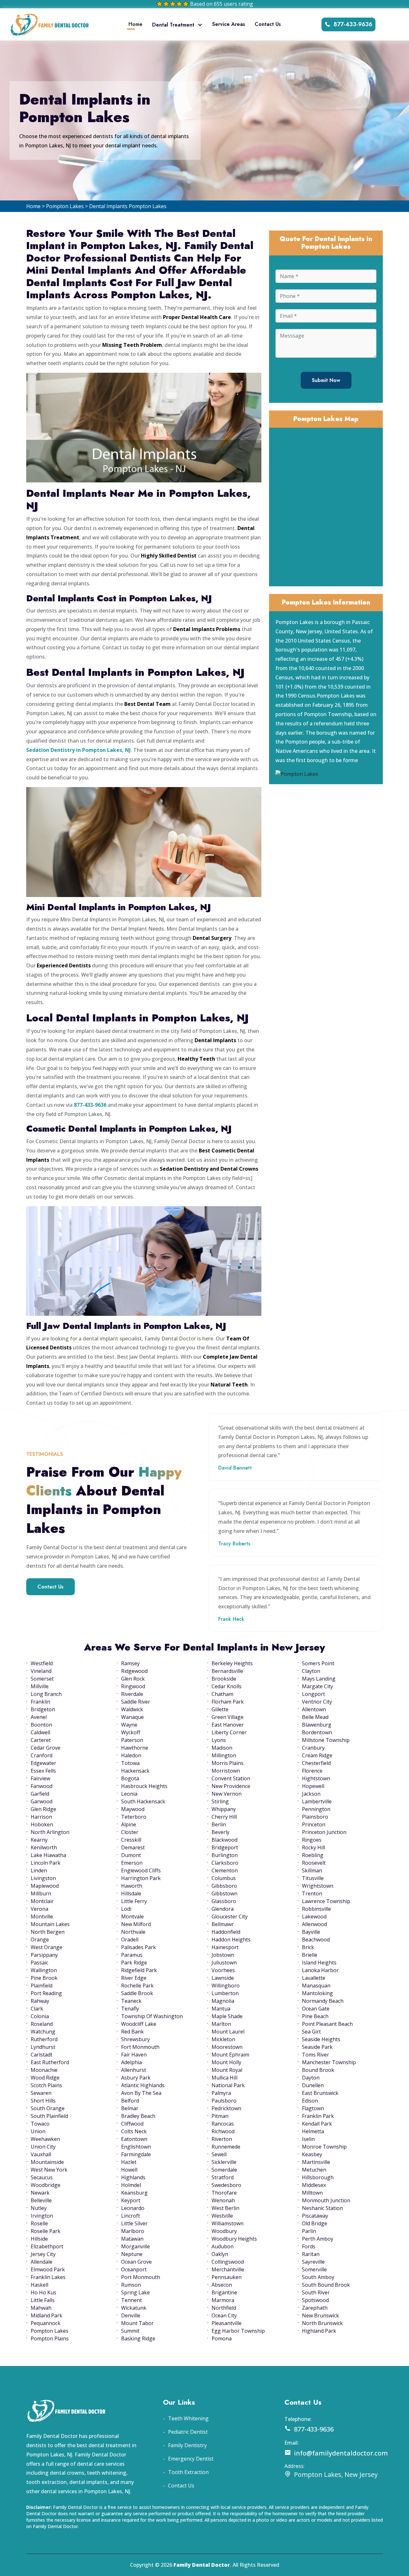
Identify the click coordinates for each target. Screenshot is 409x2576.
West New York (49, 2170)
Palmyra (221, 2093)
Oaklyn (220, 2254)
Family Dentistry (187, 2445)
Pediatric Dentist (188, 2432)
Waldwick (132, 1709)
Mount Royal (227, 2070)
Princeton (314, 1824)
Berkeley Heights (232, 1663)
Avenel (39, 1717)
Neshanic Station (322, 2208)
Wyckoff (131, 1732)
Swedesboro (226, 2185)
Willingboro (226, 1986)
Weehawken (45, 2139)
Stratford (223, 2177)
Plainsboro (315, 1817)
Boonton (41, 1725)
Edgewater (43, 1763)
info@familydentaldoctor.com (341, 2453)
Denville (131, 2315)
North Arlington (50, 1832)
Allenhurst (134, 2070)
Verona (39, 1909)
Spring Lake (135, 2292)
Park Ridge (134, 1963)
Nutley (39, 2208)
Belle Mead (315, 1717)
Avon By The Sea (141, 2093)
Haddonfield (226, 1932)
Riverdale (132, 1694)
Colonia (40, 2016)
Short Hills (43, 2101)
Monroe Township (324, 2147)
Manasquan (316, 1986)
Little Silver (134, 2223)
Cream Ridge (317, 1755)
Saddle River (136, 1702)
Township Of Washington (152, 2016)
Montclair (42, 1901)
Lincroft (131, 2216)
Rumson (131, 2285)
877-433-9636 (353, 24)
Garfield (40, 1794)
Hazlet (129, 2162)
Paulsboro (224, 2101)
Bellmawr (223, 1924)
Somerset (42, 1679)
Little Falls (43, 2300)
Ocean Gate (316, 2009)
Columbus (224, 1878)
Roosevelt (314, 1863)
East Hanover (228, 1725)
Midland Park (46, 2315)
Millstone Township (326, 1740)
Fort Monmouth (140, 2047)
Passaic (39, 1963)
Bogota (130, 1778)
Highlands (133, 2177)
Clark (37, 2009)
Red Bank (132, 2032)
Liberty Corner (229, 1732)
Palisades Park (139, 1947)
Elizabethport (47, 2246)
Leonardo (133, 2208)
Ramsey (130, 1663)
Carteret (41, 1740)
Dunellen (313, 2085)
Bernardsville (227, 1671)
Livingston (43, 1878)
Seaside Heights (321, 2039)
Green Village (228, 1717)
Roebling (313, 1855)
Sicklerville (224, 2162)
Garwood (42, 1801)
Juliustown (224, 1963)
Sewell (219, 2154)
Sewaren (41, 2093)
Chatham (222, 1694)
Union (38, 2131)
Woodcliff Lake (139, 2024)
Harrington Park (141, 1878)
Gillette (220, 1709)
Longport (313, 1694)
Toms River (316, 2055)
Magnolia (223, 2001)
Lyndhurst (43, 2047)
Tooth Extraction (188, 2472)
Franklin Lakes (48, 2277)
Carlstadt (42, 2055)
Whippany (224, 1809)
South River (316, 2292)
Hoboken (42, 1824)
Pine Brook (44, 1978)
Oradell (130, 1940)
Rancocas (223, 2124)
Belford (130, 2101)
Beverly (220, 1832)
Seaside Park (317, 2047)
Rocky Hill (313, 1847)
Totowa (130, 1763)
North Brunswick (322, 2323)
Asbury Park (136, 2078)
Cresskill (131, 1840)
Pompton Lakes (65, 206)
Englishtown (136, 2147)
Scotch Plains (46, 2085)
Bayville (311, 1932)
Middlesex (314, 2185)
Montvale (132, 1916)
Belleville (41, 2200)
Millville (40, 1686)
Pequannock (46, 2323)
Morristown (226, 1771)
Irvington (42, 2216)
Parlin (309, 2231)
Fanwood (42, 1786)
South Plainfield (49, 2116)
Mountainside (47, 2162)
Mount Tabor (137, 2323)
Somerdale (224, 2170)
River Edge (134, 1978)
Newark (40, 2193)
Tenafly (130, 2009)
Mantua (221, 2009)
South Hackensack (143, 1801)
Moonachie (44, 2070)
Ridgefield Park (139, 1970)
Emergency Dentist (191, 2459)
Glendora (223, 1909)
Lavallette (314, 1978)
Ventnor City (317, 1702)
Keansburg (134, 2193)
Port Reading (46, 1993)
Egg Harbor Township (238, 2331)
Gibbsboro (224, 1886)
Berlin (219, 1824)
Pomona (222, 2338)
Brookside (224, 1679)
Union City (43, 2147)
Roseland (42, 2024)
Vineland (41, 1671)
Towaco (40, 2124)
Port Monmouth (141, 2277)
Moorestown (227, 2047)
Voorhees (223, 1970)
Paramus (132, 1955)
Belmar (130, 2108)
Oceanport (134, 2269)
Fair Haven (134, 2055)
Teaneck (131, 2001)
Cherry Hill (224, 1817)
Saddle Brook (137, 1993)
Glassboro (224, 1901)
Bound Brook (318, 2070)
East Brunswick (320, 2093)
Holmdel (131, 2185)
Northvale (133, 1932)
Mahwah (41, 2308)
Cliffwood (132, 2124)
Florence (312, 1771)
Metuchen (314, 2170)
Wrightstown (318, 1886)
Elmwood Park (48, 2269)
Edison (310, 2101)
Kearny (39, 1840)
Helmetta (313, 2131)
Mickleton (223, 2039)
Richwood (223, 2131)
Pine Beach (315, 2016)
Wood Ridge (45, 2078)
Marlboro (133, 2231)
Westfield (42, 1663)
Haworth (132, 1886)
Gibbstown (224, 1893)
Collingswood (228, 2262)
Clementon (225, 1870)
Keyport (131, 2200)
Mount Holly (226, 2062)
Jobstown (223, 1955)
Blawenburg (317, 1725)
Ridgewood (134, 1671)
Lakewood (314, 1916)
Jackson (311, 1794)
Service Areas (229, 24)
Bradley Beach (138, 2116)
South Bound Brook (326, 2285)
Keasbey (312, 2154)
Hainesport (225, 1947)
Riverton (222, 2139)
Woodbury (224, 2231)
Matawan (132, 2239)
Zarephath (315, 2308)
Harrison (41, 1817)
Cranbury (313, 1748)
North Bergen (48, 1932)
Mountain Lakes (50, 1924)
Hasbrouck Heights (144, 1786)
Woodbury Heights (234, 2239)
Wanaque (132, 1717)
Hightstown (316, 1778)
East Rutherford (50, 2062)
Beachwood (316, 1940)
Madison (222, 1748)
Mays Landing (319, 1679)
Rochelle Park (137, 1986)
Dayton (311, 2078)
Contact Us (268, 24)
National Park (228, 2085)
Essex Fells (43, 1771)
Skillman (312, 1870)
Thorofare (224, 2193)
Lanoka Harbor (320, 1970)
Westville (222, 2216)
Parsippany (44, 1955)
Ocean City (224, 2315)
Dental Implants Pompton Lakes (128, 206)
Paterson (132, 1740)
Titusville (313, 1878)
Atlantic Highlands (143, 2085)
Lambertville (317, 1801)
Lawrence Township (326, 1901)
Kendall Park (317, 2124)
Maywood (133, 1809)
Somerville (314, 2269)
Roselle (39, 2223)
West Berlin (225, 2208)
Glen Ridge (43, 1809)
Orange (40, 1940)
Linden (39, 1870)
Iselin (308, 2139)
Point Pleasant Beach (327, 2024)
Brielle (310, 1955)
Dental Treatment (173, 25)
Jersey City (43, 2254)
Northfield (224, 2308)
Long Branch (46, 1694)
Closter (130, 1832)
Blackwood (224, 1840)
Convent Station (231, 1778)
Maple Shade (227, 2016)
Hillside (39, 2239)
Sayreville (313, 2262)
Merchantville (228, 2269)
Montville (42, 1916)
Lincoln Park (46, 1863)
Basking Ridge (138, 2338)
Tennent (131, 2300)
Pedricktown (226, 2108)
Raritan (311, 2254)
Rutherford (44, 2039)
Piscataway (315, 2216)
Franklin (40, 1702)
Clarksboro (225, 1863)
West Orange (46, 1947)
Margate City (317, 1686)
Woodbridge (46, 2185)
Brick (308, 1947)
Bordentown (317, 1732)
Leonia (129, 1794)
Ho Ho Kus (43, 2292)
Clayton (311, 1671)
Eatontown (134, 2139)
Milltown (312, 2193)
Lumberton (225, 1993)
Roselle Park (46, 2231)
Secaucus (42, 2177)
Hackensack (135, 1771)
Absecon (222, 2285)
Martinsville (316, 2162)
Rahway (40, 2001)
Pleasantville (227, 2323)
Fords (309, 2246)
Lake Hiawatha (48, 1855)
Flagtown (313, 2108)
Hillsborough (318, 2177)
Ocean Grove (136, 2262)
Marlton (221, 2024)
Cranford (42, 1755)
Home (135, 24)
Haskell (39, 2285)
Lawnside (223, 1978)
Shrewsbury (135, 2039)
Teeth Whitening (188, 2418)
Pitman (220, 2116)
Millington (224, 1755)
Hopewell (313, 1786)
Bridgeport (225, 1847)
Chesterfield (316, 1763)
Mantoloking (317, 1993)
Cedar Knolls (227, 1686)
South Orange (48, 2108)
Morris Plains (228, 1763)
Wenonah (223, 2200)
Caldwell (40, 1732)
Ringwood (133, 1686)
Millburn (41, 1893)
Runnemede (226, 2147)
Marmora (223, 2300)
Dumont (131, 1855)
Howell (129, 2170)
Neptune (132, 2254)
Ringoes (312, 1840)
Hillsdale (131, 1893)
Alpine (129, 1824)
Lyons (219, 1740)
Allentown (314, 1709)
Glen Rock (133, 1679)
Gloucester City (230, 1916)
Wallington (44, 1970)
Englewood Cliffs (141, 1870)
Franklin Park (318, 2116)
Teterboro (134, 1817)
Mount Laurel (228, 2032)
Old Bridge (315, 2223)
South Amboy (318, 2277)
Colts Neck (134, 2131)
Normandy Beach (323, 2001)
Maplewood (45, 1886)
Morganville (135, 2246)
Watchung (43, 2032)
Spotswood (315, 2300)
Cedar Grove (46, 1748)
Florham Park (228, 1702)
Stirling (220, 1801)
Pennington (316, 1809)
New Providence (231, 1786)
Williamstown (228, 2223)
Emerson (132, 1863)
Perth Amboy (318, 2239)
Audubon (223, 2246)
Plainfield (42, 1986)
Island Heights (319, 1963)
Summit (130, 2331)
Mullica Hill (224, 2078)
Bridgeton (43, 1709)
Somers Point (318, 1663)
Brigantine (224, 2292)
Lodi (126, 1909)
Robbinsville (316, 1909)
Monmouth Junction (326, 2200)
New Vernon (227, 1794)
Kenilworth (44, 1847)
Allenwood (314, 1924)
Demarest (133, 1847)
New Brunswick (320, 2315)
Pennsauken (227, 2277)
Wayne (129, 1725)
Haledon (131, 1755)
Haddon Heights (231, 1940)
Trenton (312, 1893)
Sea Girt (311, 2032)
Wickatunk (134, 2308)
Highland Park (319, 2331)
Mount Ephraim (230, 2055)
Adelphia (131, 2062)
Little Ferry (134, 1901)
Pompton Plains (50, 2338)
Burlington (225, 1855)
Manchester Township (329, 2062)
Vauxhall (41, 2154)
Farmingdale (136, 2154)
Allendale (42, 2262)
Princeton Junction (324, 1832)
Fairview (40, 1778)
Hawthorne (135, 1748)
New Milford (136, 1924)
